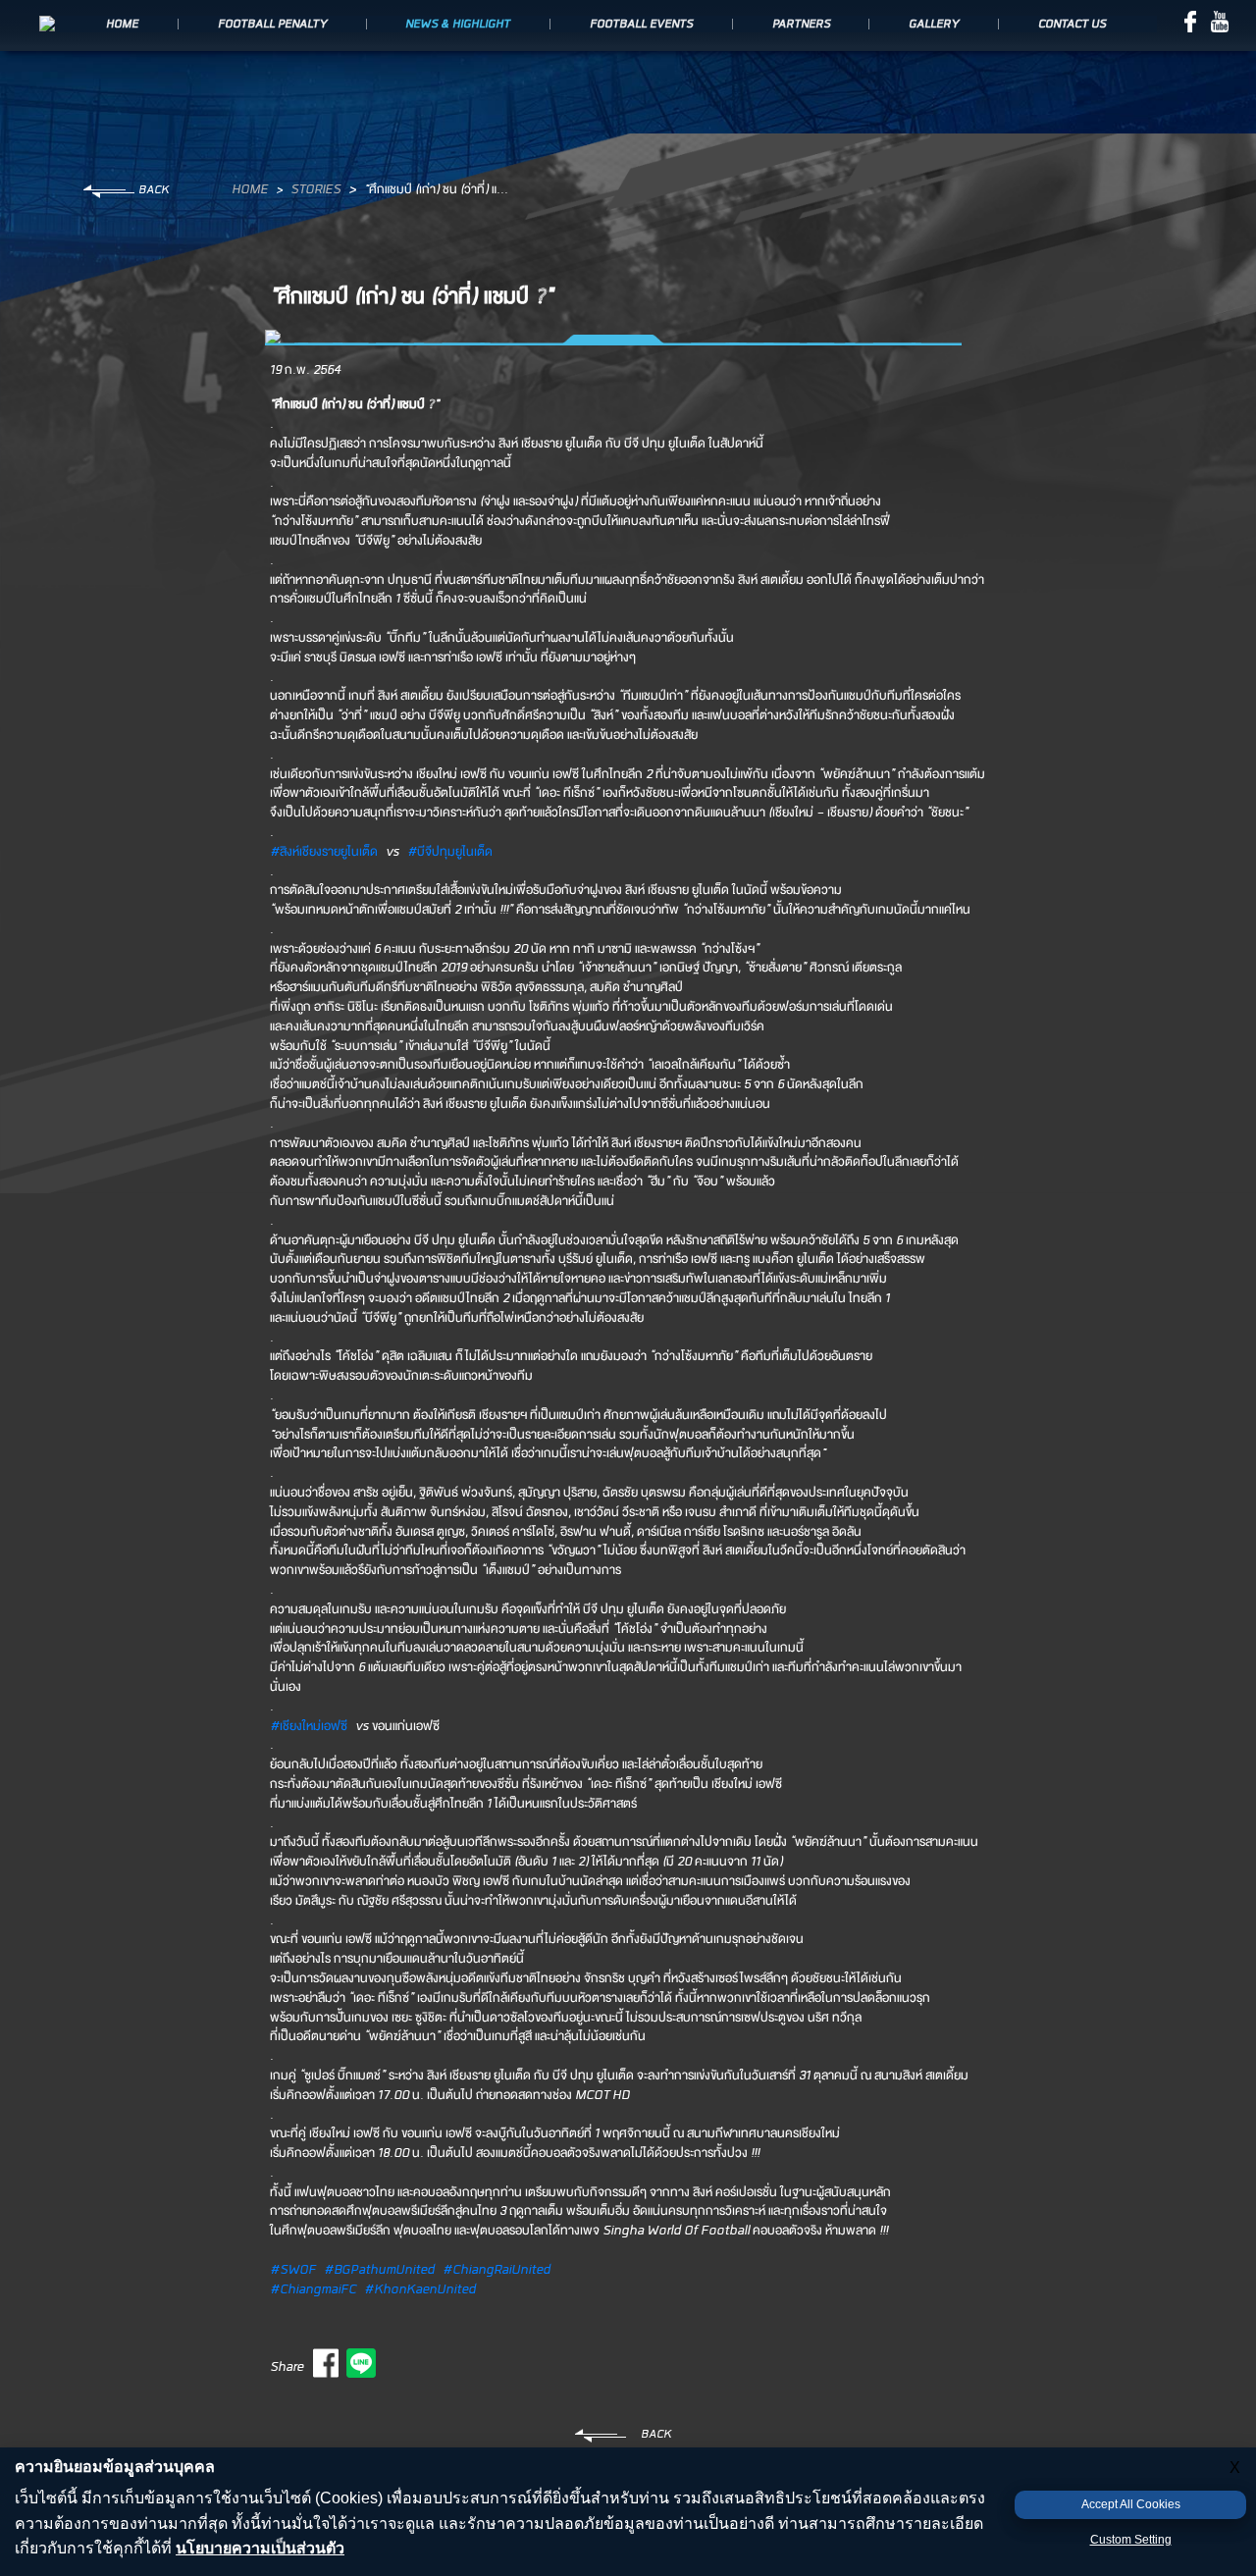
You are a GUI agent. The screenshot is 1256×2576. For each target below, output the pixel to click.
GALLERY (934, 25)
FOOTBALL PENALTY (272, 25)
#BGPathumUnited (379, 2270)
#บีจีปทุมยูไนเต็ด (450, 852)
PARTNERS (801, 25)
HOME (122, 25)
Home (250, 190)
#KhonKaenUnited (420, 2290)
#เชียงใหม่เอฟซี (309, 1727)
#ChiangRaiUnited (497, 2270)
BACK (154, 190)
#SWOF (293, 2270)
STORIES (315, 190)
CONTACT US (1072, 25)
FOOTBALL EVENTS (641, 25)
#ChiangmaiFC (313, 2290)
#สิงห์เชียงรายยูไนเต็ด (324, 852)
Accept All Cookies (1131, 2504)
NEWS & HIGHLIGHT (458, 25)
